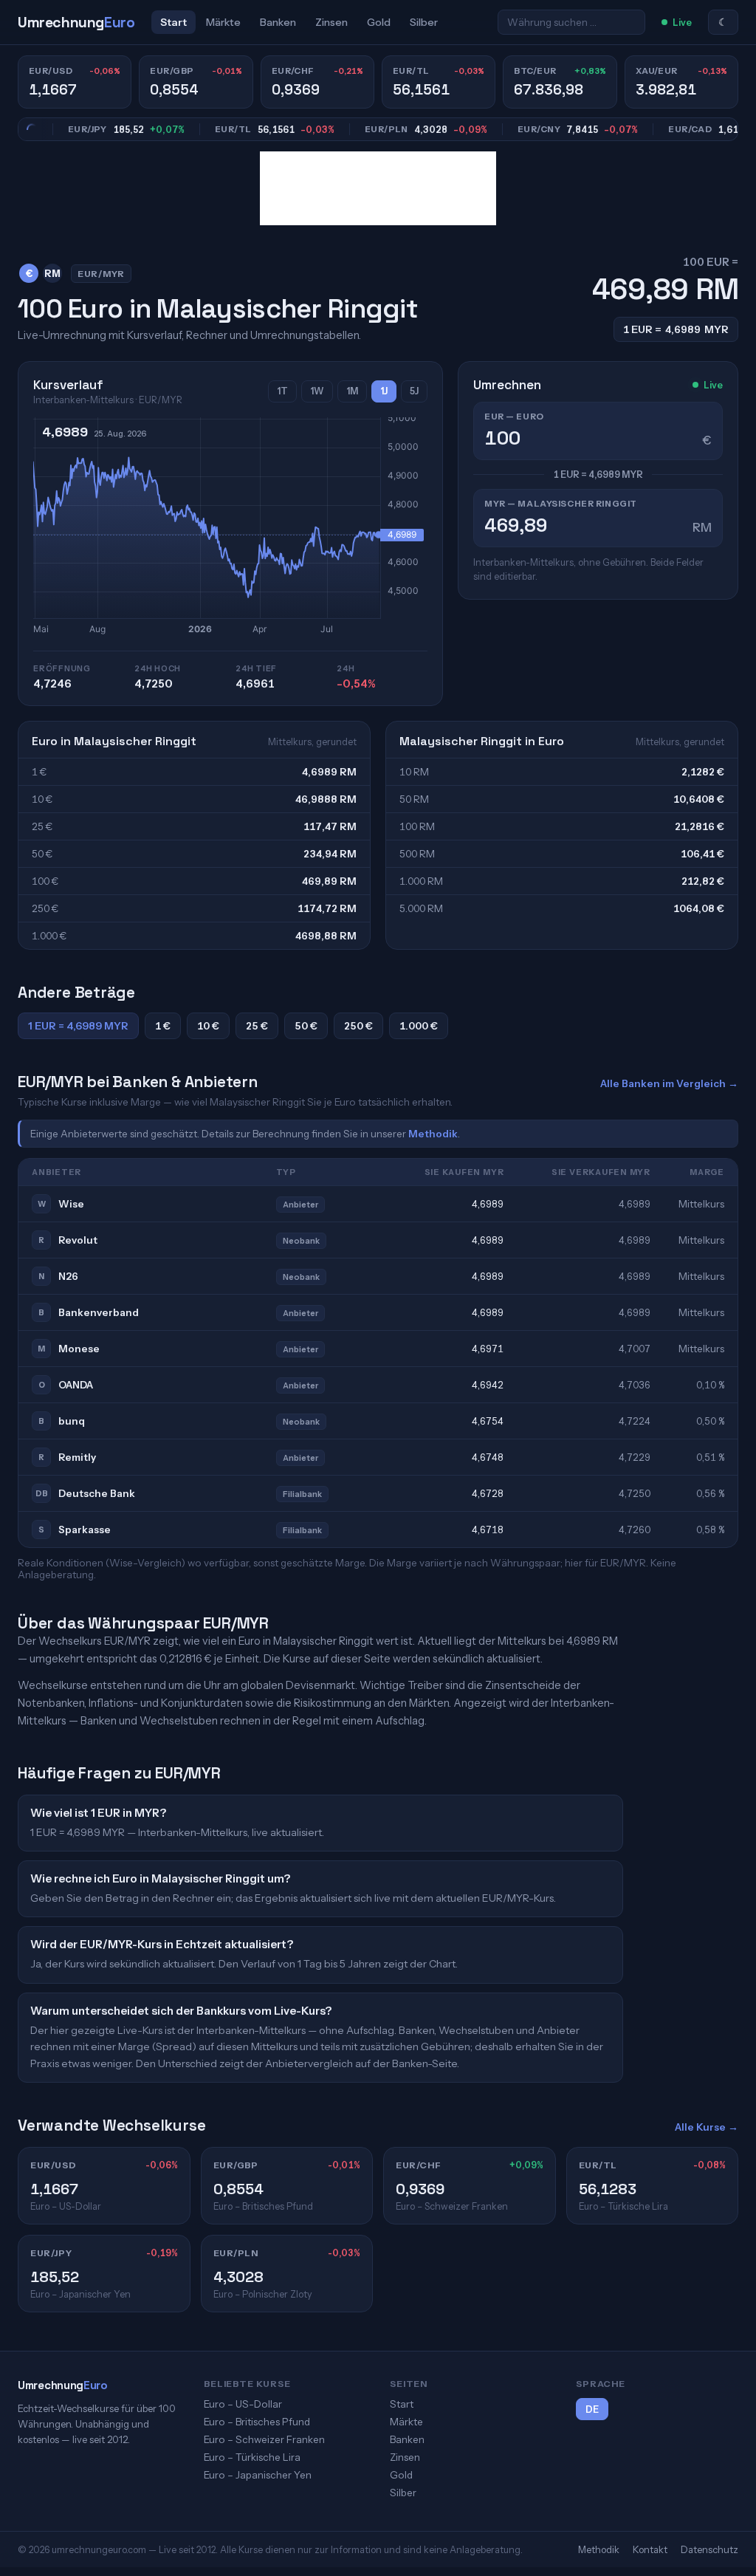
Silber (424, 22)
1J (384, 391)
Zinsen (331, 22)
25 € (257, 1026)
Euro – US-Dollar (243, 2404)
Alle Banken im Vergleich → (669, 1083)
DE (592, 2409)
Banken (278, 22)
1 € (163, 1026)
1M (352, 391)
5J (414, 391)
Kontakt (650, 2549)
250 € (358, 1026)
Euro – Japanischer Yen (258, 2475)
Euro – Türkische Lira (252, 2457)
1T (282, 391)
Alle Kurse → (707, 2127)
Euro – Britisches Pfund (257, 2422)
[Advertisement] (378, 188)
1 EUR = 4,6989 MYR (78, 1026)
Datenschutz (709, 2549)
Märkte (223, 22)
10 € (208, 1026)
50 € (306, 1026)
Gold (379, 22)
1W (317, 391)
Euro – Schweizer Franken (264, 2439)
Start (173, 22)
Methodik (433, 1134)
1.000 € (419, 1026)
